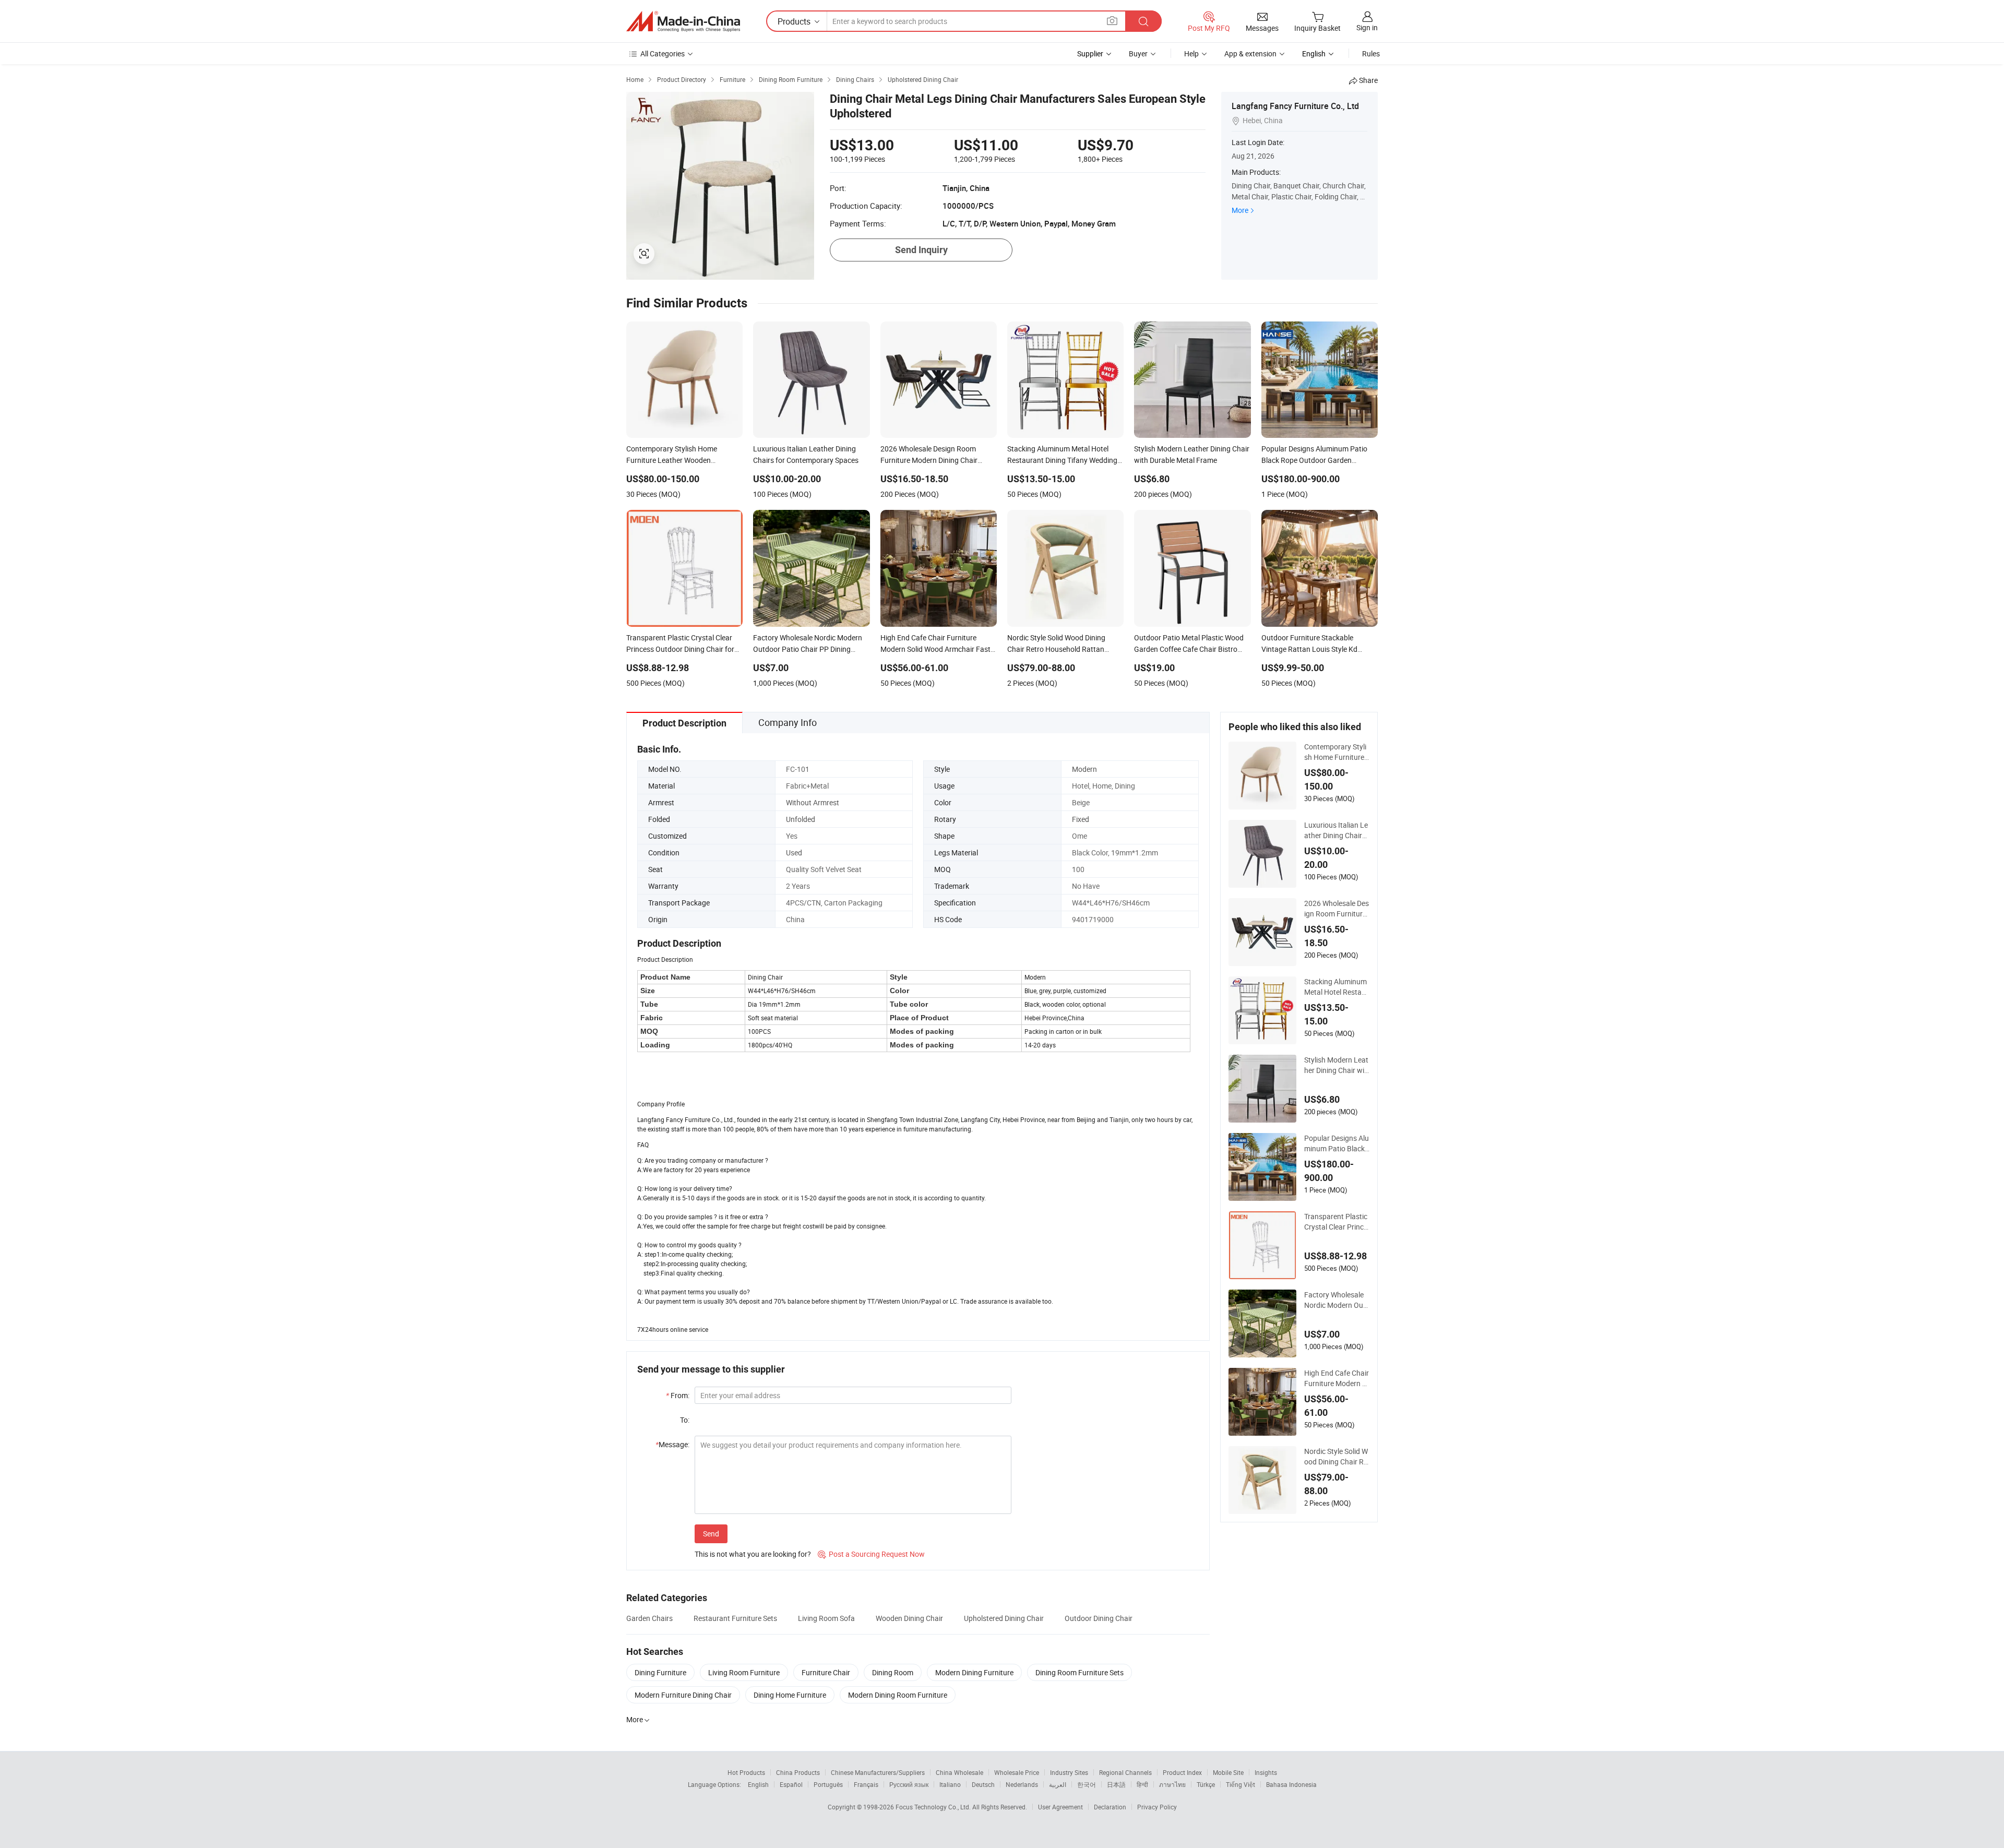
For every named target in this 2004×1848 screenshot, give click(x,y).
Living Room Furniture (744, 1672)
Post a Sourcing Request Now (871, 1554)
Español (791, 1784)
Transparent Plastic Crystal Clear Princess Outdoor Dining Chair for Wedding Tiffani (1336, 1222)
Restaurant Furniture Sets (735, 1618)
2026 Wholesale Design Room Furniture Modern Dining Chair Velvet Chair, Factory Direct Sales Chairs (1337, 909)
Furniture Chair (826, 1672)
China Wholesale (959, 1772)
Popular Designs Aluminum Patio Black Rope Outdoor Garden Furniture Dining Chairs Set (1337, 1143)
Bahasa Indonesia (1291, 1784)
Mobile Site (1228, 1772)
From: (678, 1395)
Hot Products (746, 1772)
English (758, 1784)
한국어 (1087, 1784)
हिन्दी (1142, 1784)
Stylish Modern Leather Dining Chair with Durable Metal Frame (1336, 1065)
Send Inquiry (921, 250)
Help (1191, 53)
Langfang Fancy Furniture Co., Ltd (1295, 106)
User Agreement (1060, 1807)
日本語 (1116, 1784)
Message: (672, 1444)
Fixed (1081, 819)
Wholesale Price (1017, 1772)
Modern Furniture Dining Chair (683, 1695)
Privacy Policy (1157, 1807)
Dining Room (893, 1672)
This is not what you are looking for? (753, 1554)
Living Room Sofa (826, 1618)
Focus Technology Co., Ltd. (934, 1807)
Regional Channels (1125, 1772)
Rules (1371, 53)
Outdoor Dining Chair (1099, 1618)
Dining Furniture (660, 1672)
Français (866, 1784)
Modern (1084, 769)
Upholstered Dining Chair (1004, 1618)
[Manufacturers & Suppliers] (683, 21)
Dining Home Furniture (790, 1695)
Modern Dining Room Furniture (898, 1695)
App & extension (1250, 53)
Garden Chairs (649, 1618)
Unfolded (801, 819)
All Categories (663, 53)
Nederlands (1022, 1784)
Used (794, 853)
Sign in (1367, 27)
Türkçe (1206, 1784)
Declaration (1110, 1807)
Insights (1266, 1772)
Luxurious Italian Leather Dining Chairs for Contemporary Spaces (1336, 830)
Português (828, 1784)
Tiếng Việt (1240, 1784)
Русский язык (909, 1784)
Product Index (1182, 1772)
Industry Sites (1069, 1772)
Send (711, 1534)
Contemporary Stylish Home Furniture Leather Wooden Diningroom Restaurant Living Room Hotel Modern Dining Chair (1337, 752)
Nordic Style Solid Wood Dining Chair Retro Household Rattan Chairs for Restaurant (1336, 1457)
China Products (798, 1772)
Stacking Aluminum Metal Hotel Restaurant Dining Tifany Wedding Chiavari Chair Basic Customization (1337, 987)
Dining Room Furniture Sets (1079, 1672)
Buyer (1138, 53)
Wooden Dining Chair (909, 1618)
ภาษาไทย (1172, 1784)
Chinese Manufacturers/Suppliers (878, 1772)
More (1240, 210)
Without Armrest (813, 802)
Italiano (950, 1784)
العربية (1058, 1784)
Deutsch (983, 1784)
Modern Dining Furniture (974, 1672)
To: (685, 1420)
